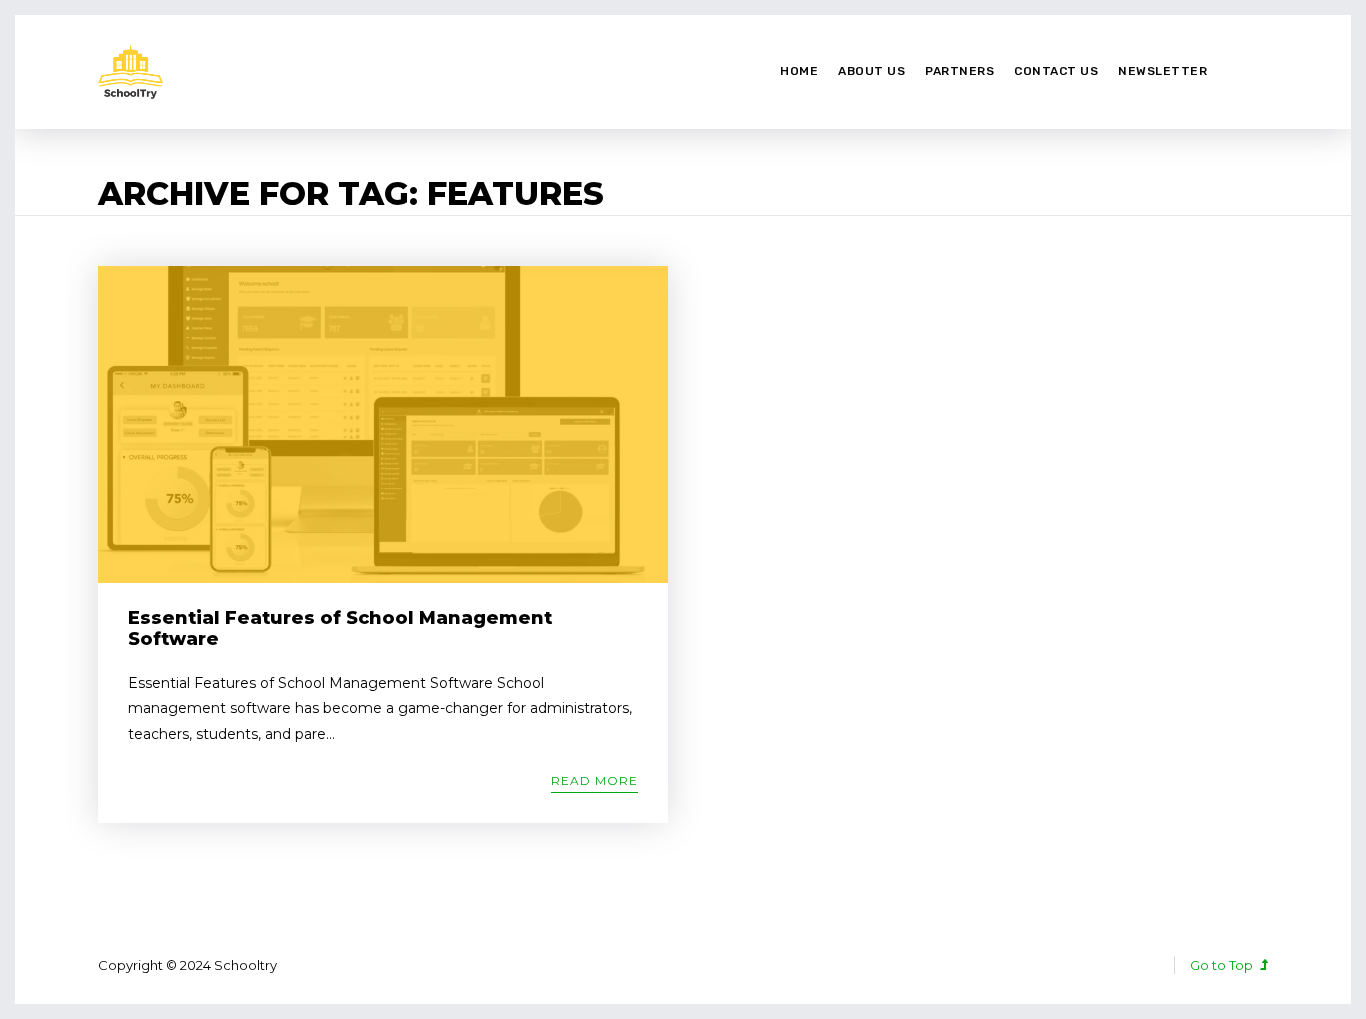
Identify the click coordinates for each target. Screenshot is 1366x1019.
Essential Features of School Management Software (340, 629)
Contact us (1056, 71)
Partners (959, 71)
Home (799, 71)
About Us (871, 71)
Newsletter (1162, 71)
